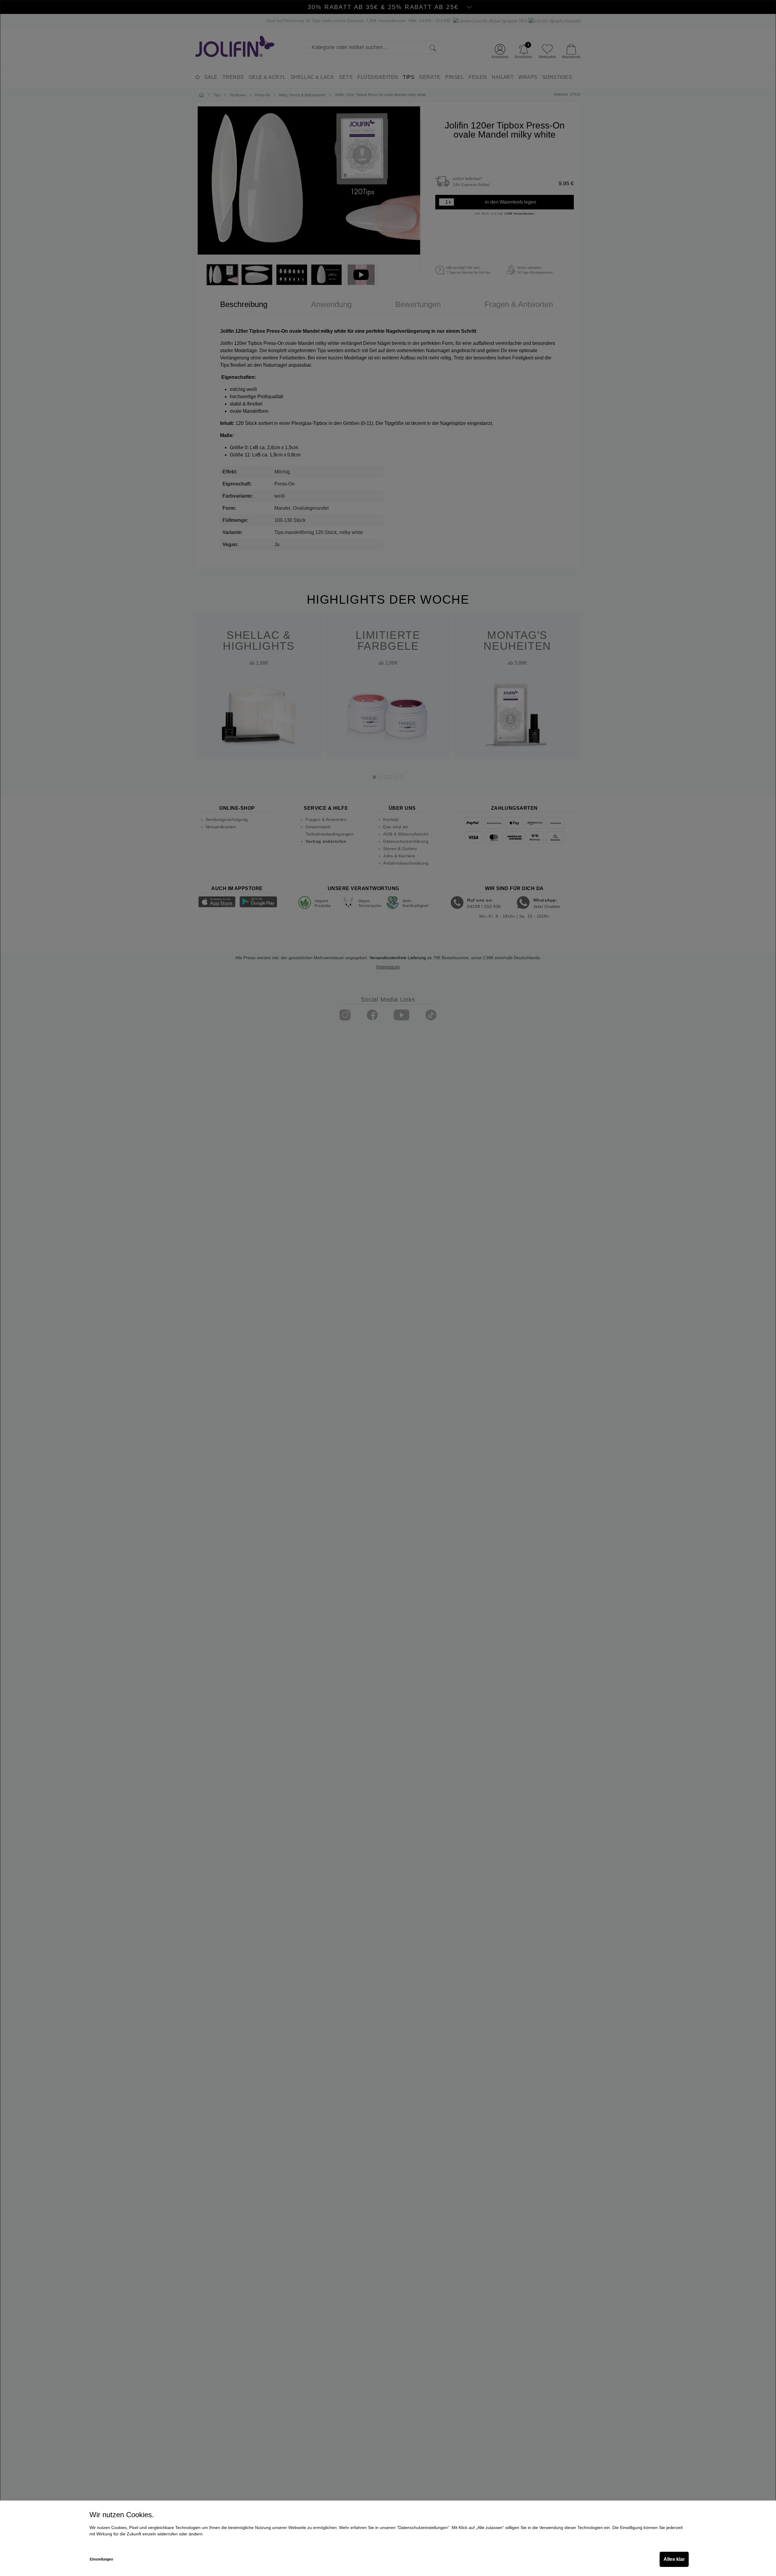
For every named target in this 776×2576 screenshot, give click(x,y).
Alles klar (674, 2559)
